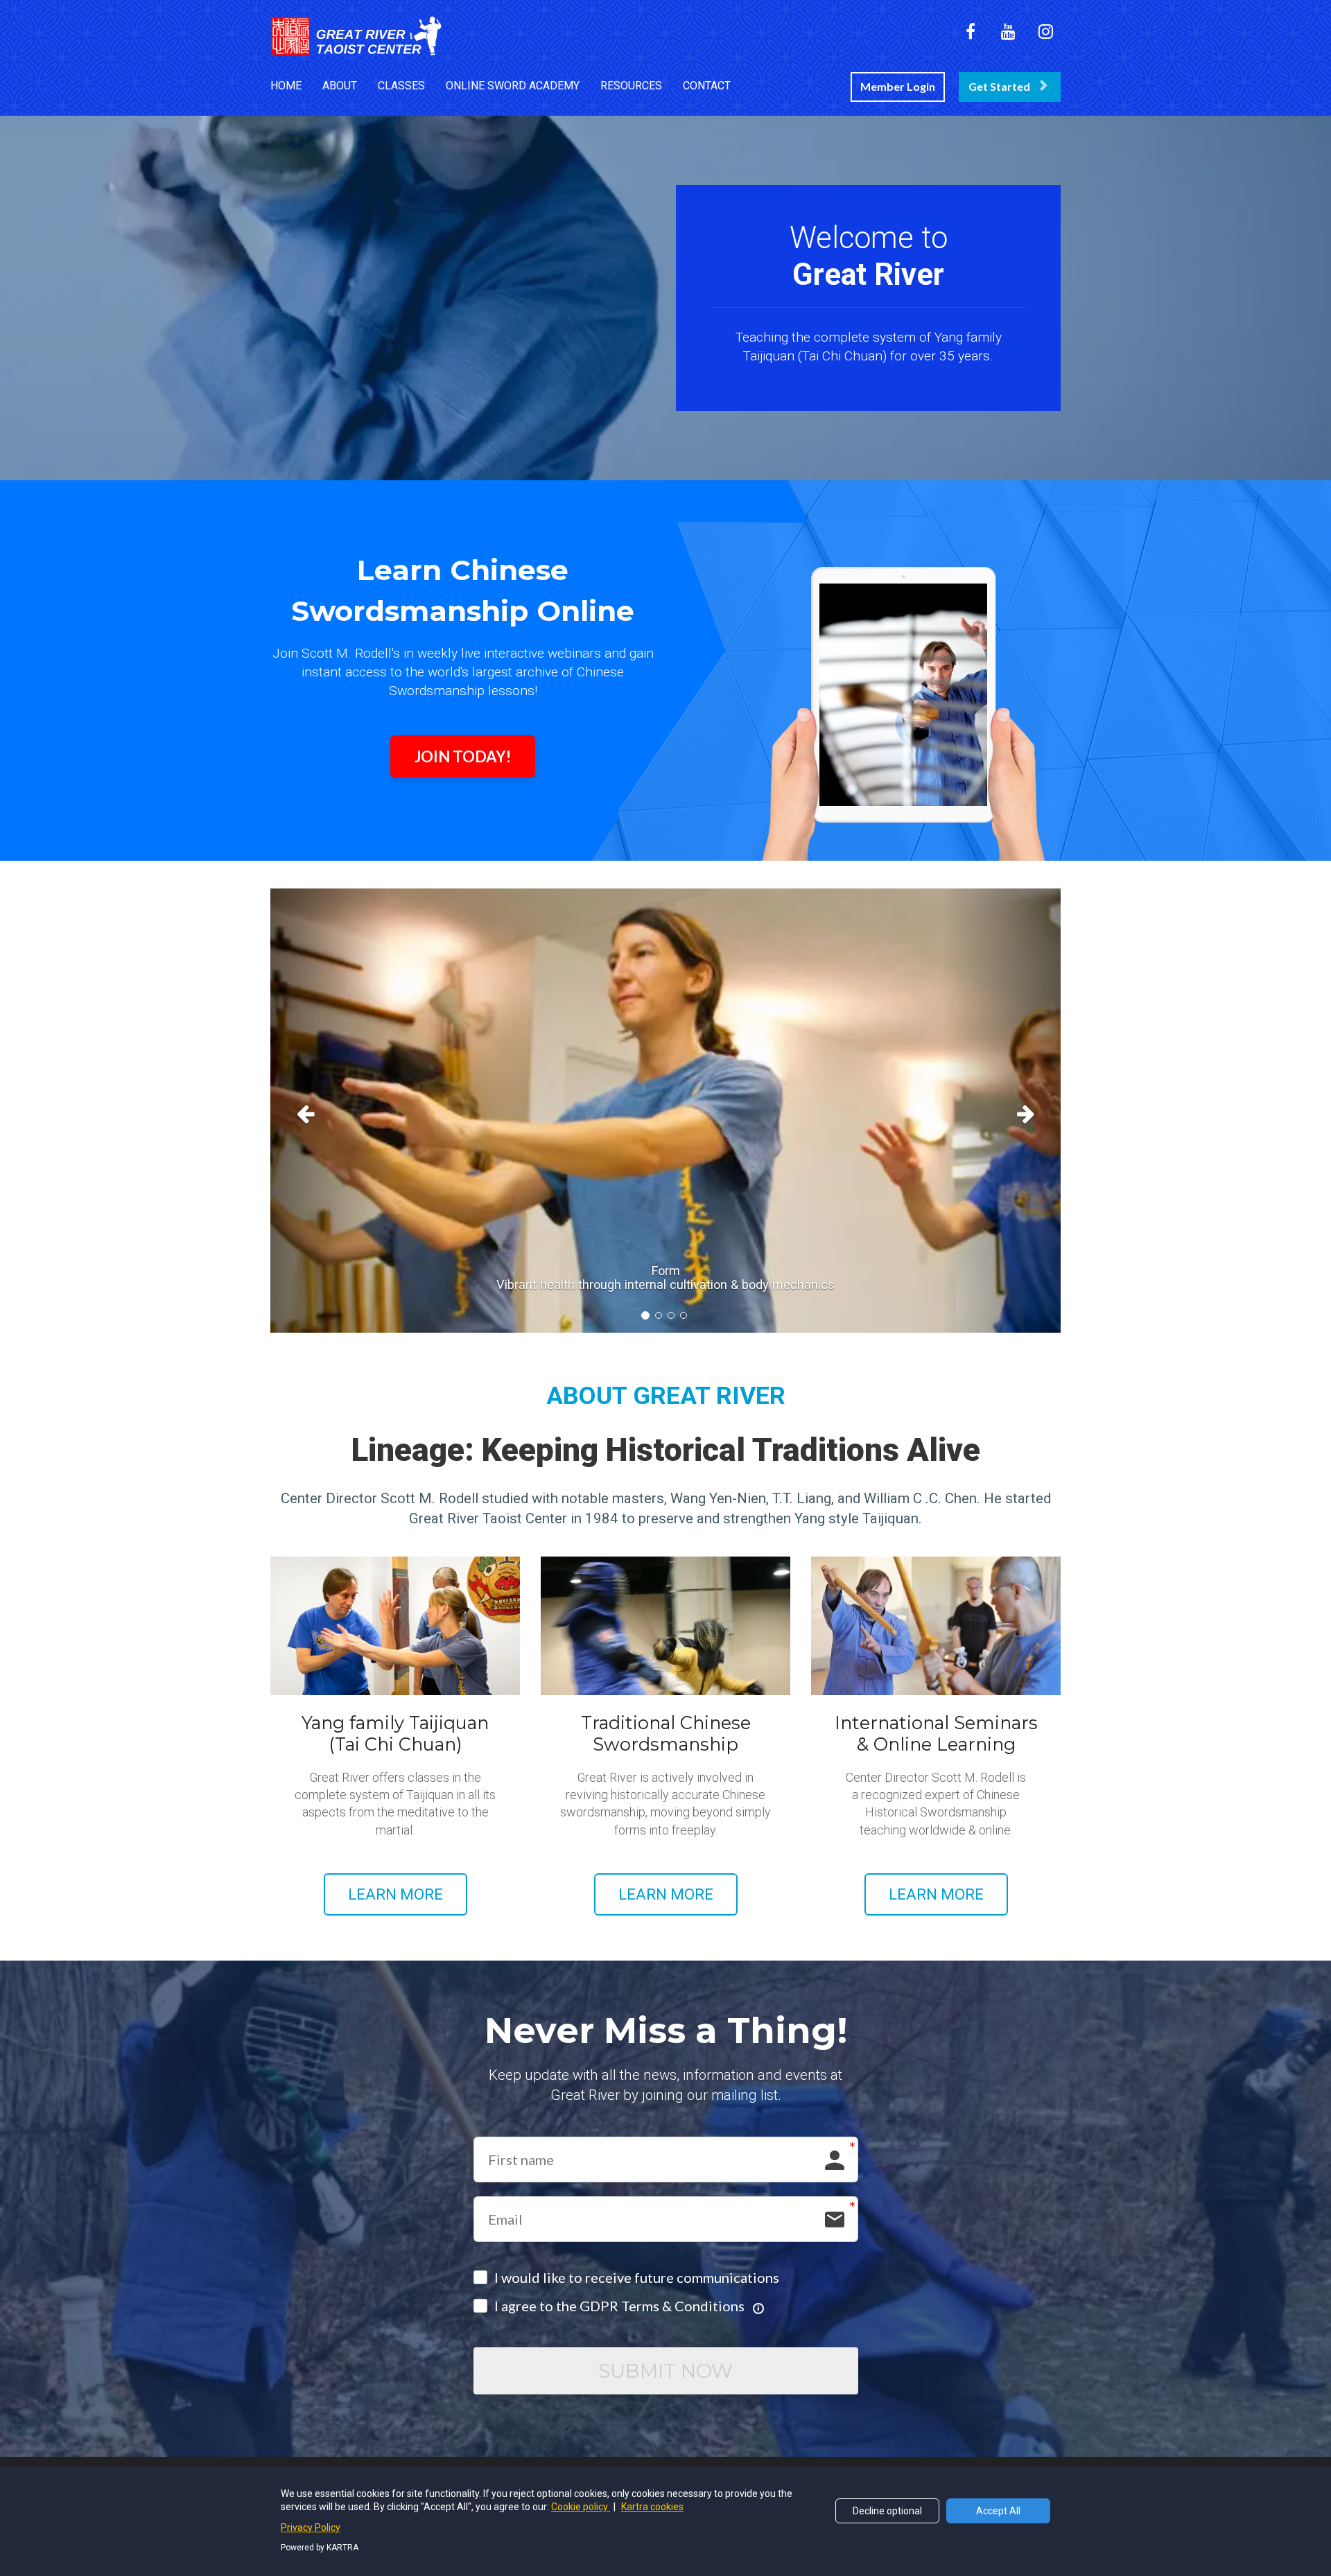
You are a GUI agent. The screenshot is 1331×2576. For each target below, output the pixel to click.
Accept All (998, 2511)
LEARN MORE (395, 1894)
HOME (286, 86)
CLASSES (401, 86)
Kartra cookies (652, 2507)
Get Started (999, 86)
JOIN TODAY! (463, 756)
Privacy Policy (311, 2527)
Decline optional (887, 2511)
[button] (330, 1111)
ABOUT (340, 86)
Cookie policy (581, 2507)
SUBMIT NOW (665, 2371)
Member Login (898, 86)
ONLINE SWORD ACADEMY (513, 86)
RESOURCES (631, 86)
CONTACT (707, 86)
